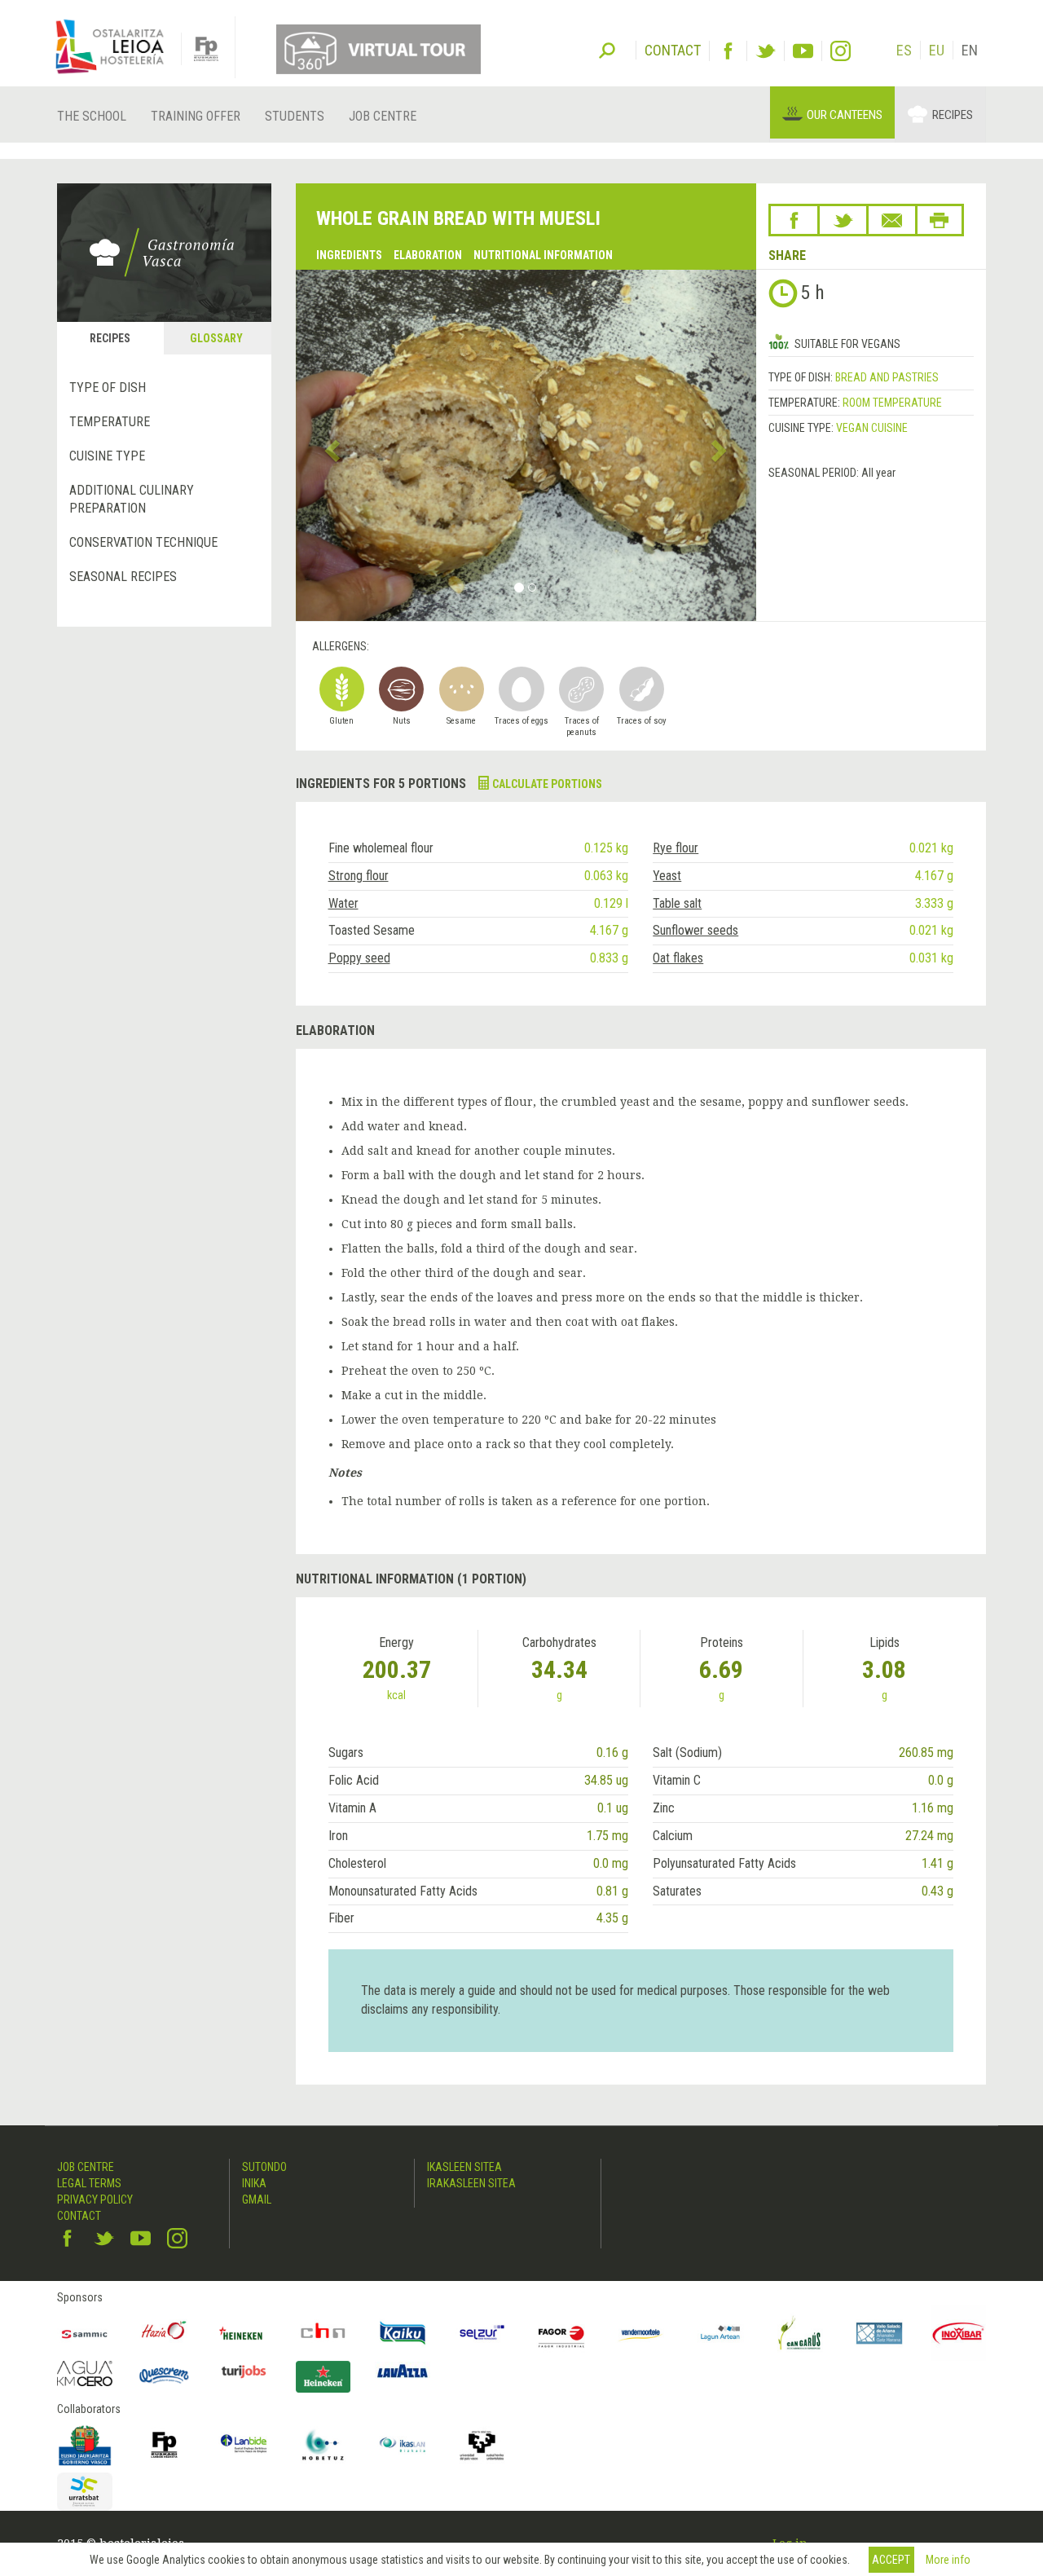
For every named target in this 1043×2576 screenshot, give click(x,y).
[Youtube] (803, 51)
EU (937, 50)
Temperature (110, 422)
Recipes (953, 115)
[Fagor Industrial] (561, 2333)
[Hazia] (165, 2333)
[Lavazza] (403, 2369)
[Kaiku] (403, 2333)
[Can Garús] (800, 2333)
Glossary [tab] (216, 338)
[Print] (940, 220)
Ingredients (349, 255)
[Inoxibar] (959, 2333)
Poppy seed (359, 958)
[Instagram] (841, 51)
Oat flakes (678, 958)
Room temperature (892, 403)
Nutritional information (543, 255)
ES (904, 50)
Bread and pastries (887, 377)
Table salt (677, 903)
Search (607, 49)
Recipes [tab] (110, 338)
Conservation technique (143, 542)
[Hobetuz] (323, 2445)
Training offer (196, 116)
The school (92, 116)
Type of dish (108, 388)
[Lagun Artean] (720, 2333)
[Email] (892, 220)
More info (948, 2560)
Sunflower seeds (695, 930)
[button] (330, 445)
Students (295, 116)
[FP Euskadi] (165, 2445)
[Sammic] (85, 2333)
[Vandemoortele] (641, 2333)
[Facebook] (728, 51)
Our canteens (845, 115)
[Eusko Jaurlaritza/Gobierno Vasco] (85, 2445)
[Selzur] (482, 2333)
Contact (79, 2216)
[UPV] (482, 2445)
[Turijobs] (244, 2371)
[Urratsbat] (85, 2492)
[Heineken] (244, 2333)
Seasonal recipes (123, 577)
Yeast (667, 876)
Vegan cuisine (872, 428)
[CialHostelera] (323, 2333)
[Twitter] (766, 51)
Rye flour (676, 848)
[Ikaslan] (403, 2445)
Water (343, 903)
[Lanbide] (244, 2445)
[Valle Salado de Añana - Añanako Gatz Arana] (879, 2333)
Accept (891, 2560)
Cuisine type (107, 456)
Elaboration (428, 255)
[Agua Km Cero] (85, 2373)
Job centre (383, 116)
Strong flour (359, 876)
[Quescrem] (165, 2376)
